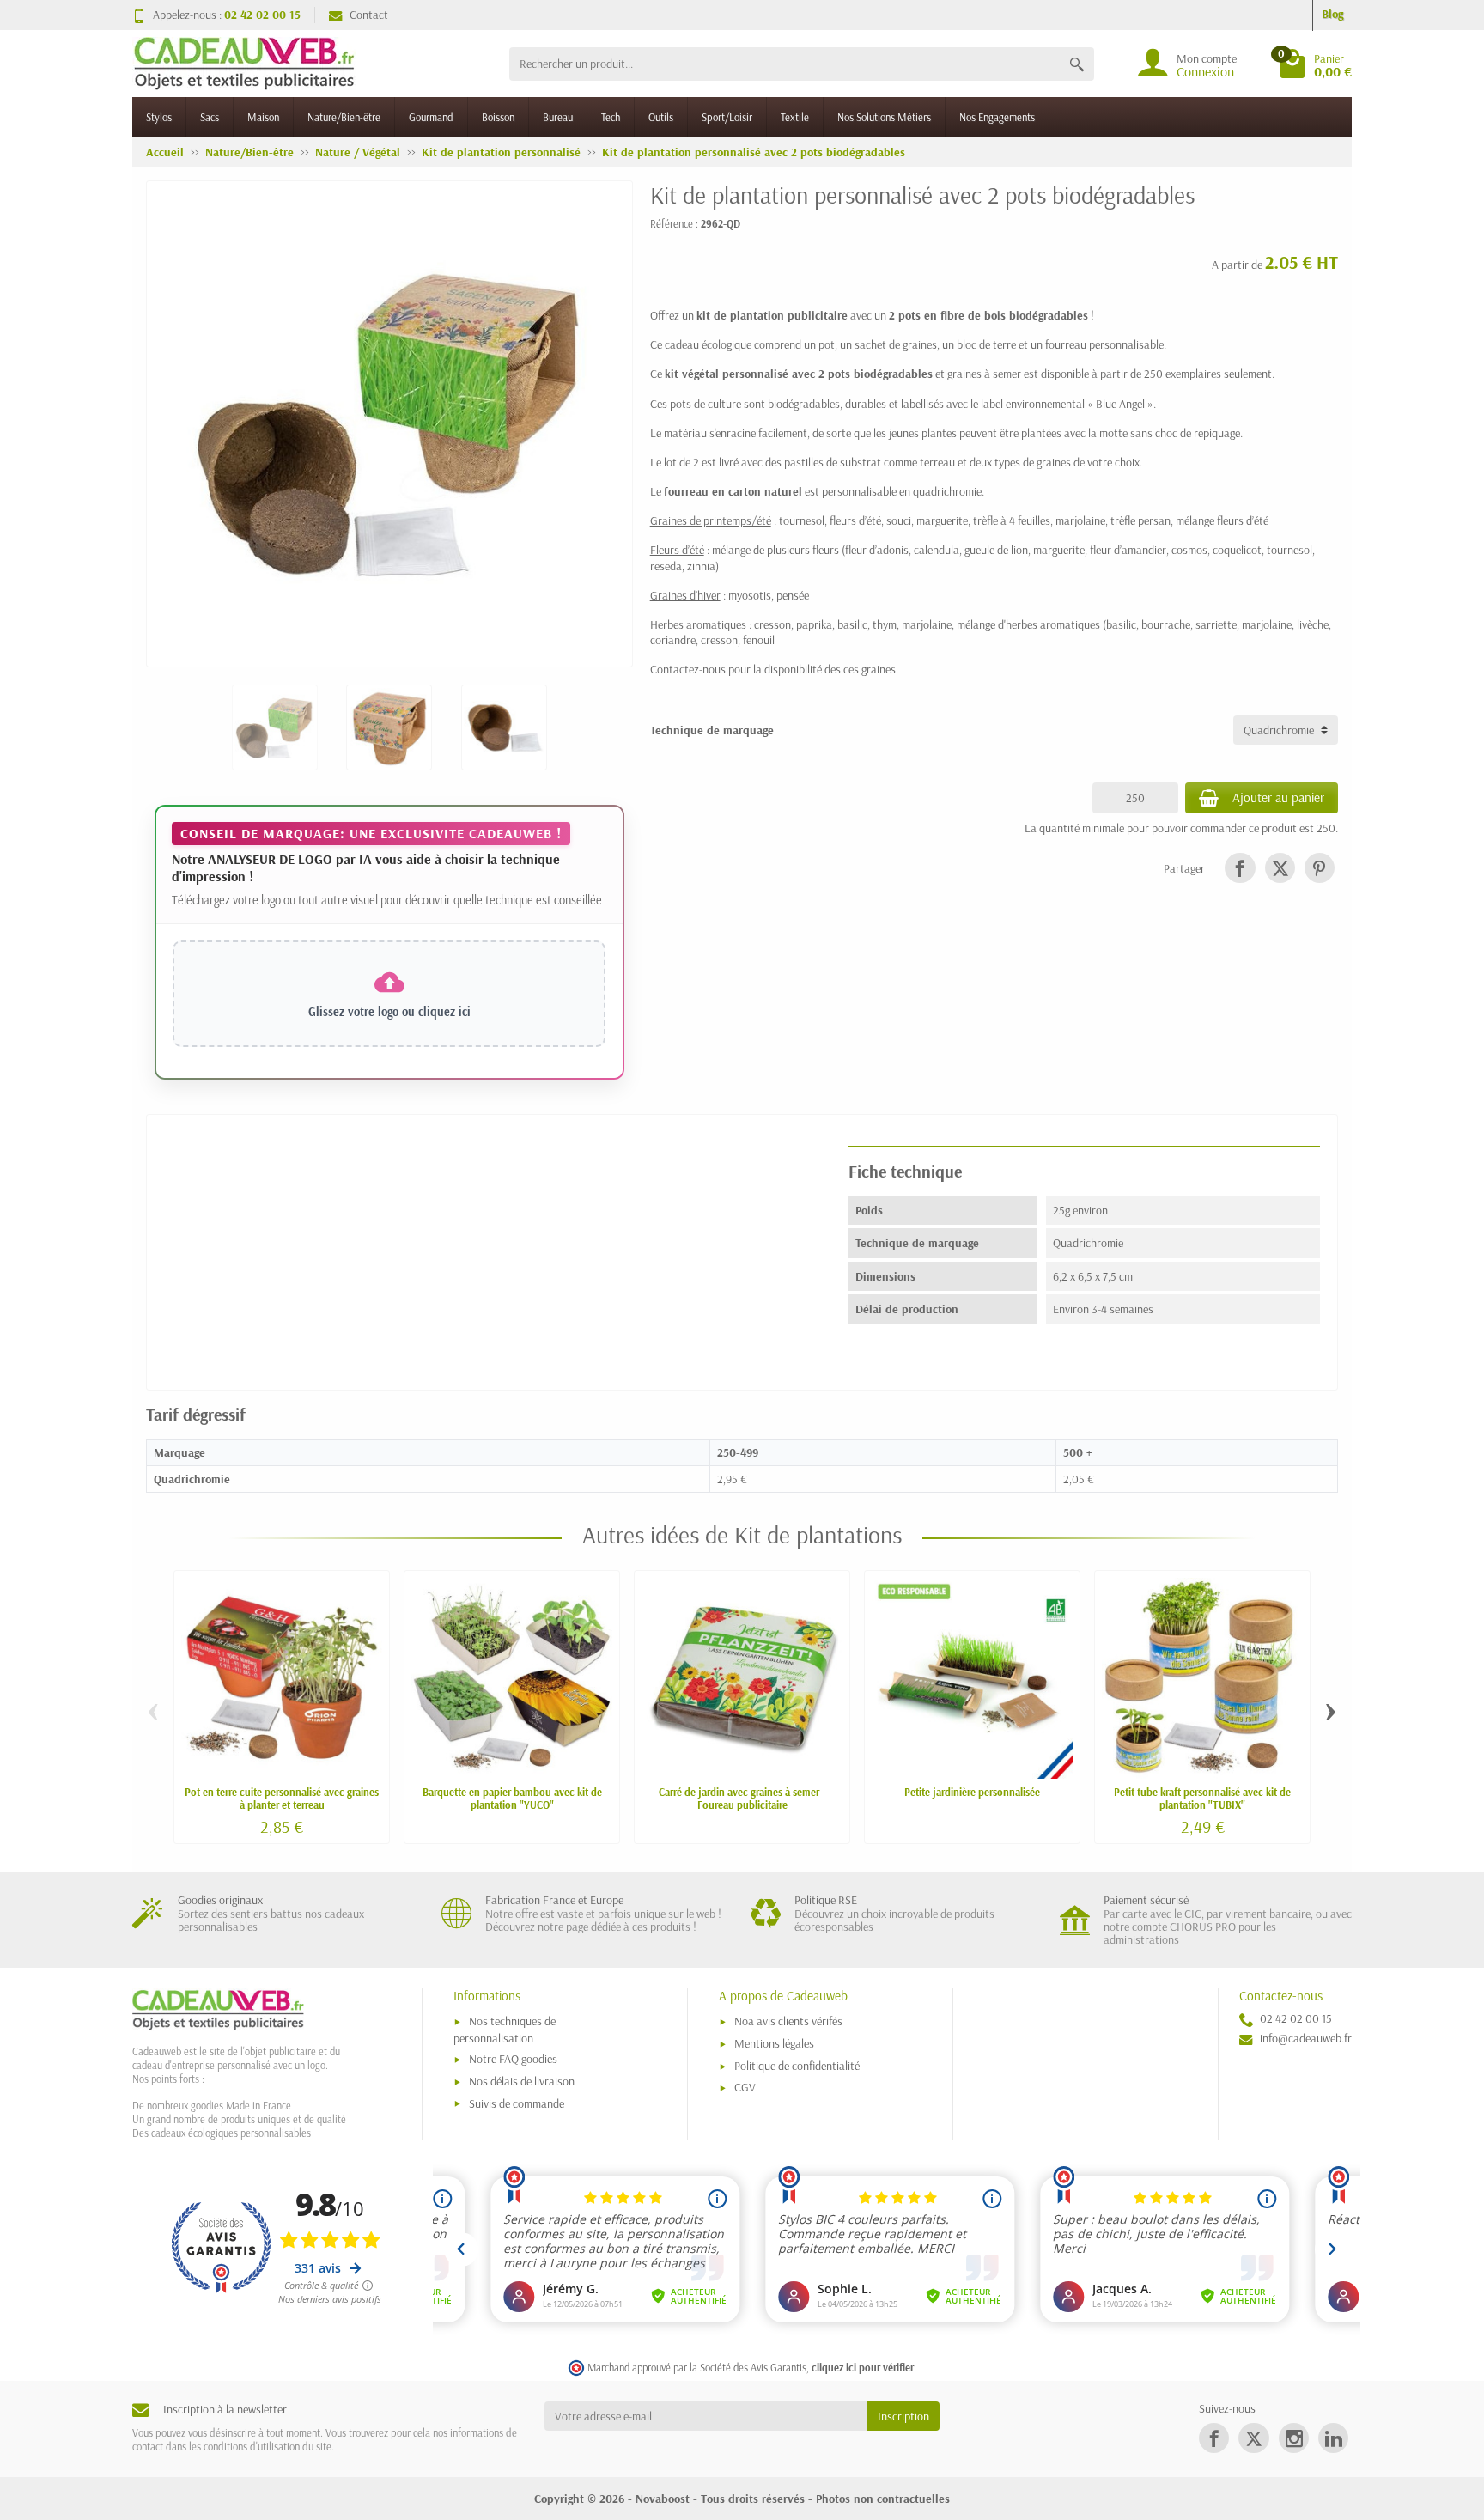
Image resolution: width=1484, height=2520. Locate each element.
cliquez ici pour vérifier (863, 2367)
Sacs (210, 117)
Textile (795, 117)
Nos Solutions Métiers (884, 117)
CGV (745, 2087)
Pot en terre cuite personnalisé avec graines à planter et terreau (282, 1798)
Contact (369, 15)
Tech (611, 117)
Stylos (159, 117)
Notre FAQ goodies (513, 2059)
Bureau (558, 117)
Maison (263, 117)
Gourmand (431, 117)
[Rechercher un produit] (1077, 64)
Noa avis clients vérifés (788, 2021)
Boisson (498, 117)
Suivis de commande (517, 2103)
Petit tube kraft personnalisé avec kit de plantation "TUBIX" (1202, 1798)
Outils (661, 117)
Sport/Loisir (727, 117)
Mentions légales (774, 2043)
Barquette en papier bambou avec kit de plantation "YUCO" (512, 1798)
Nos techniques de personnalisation (505, 2029)
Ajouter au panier (1278, 797)
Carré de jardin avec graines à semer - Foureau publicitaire (742, 1798)
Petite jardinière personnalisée (972, 1792)
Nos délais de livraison (522, 2081)
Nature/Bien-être (344, 117)
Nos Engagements (997, 117)
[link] (1240, 868)
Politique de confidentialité (797, 2066)
